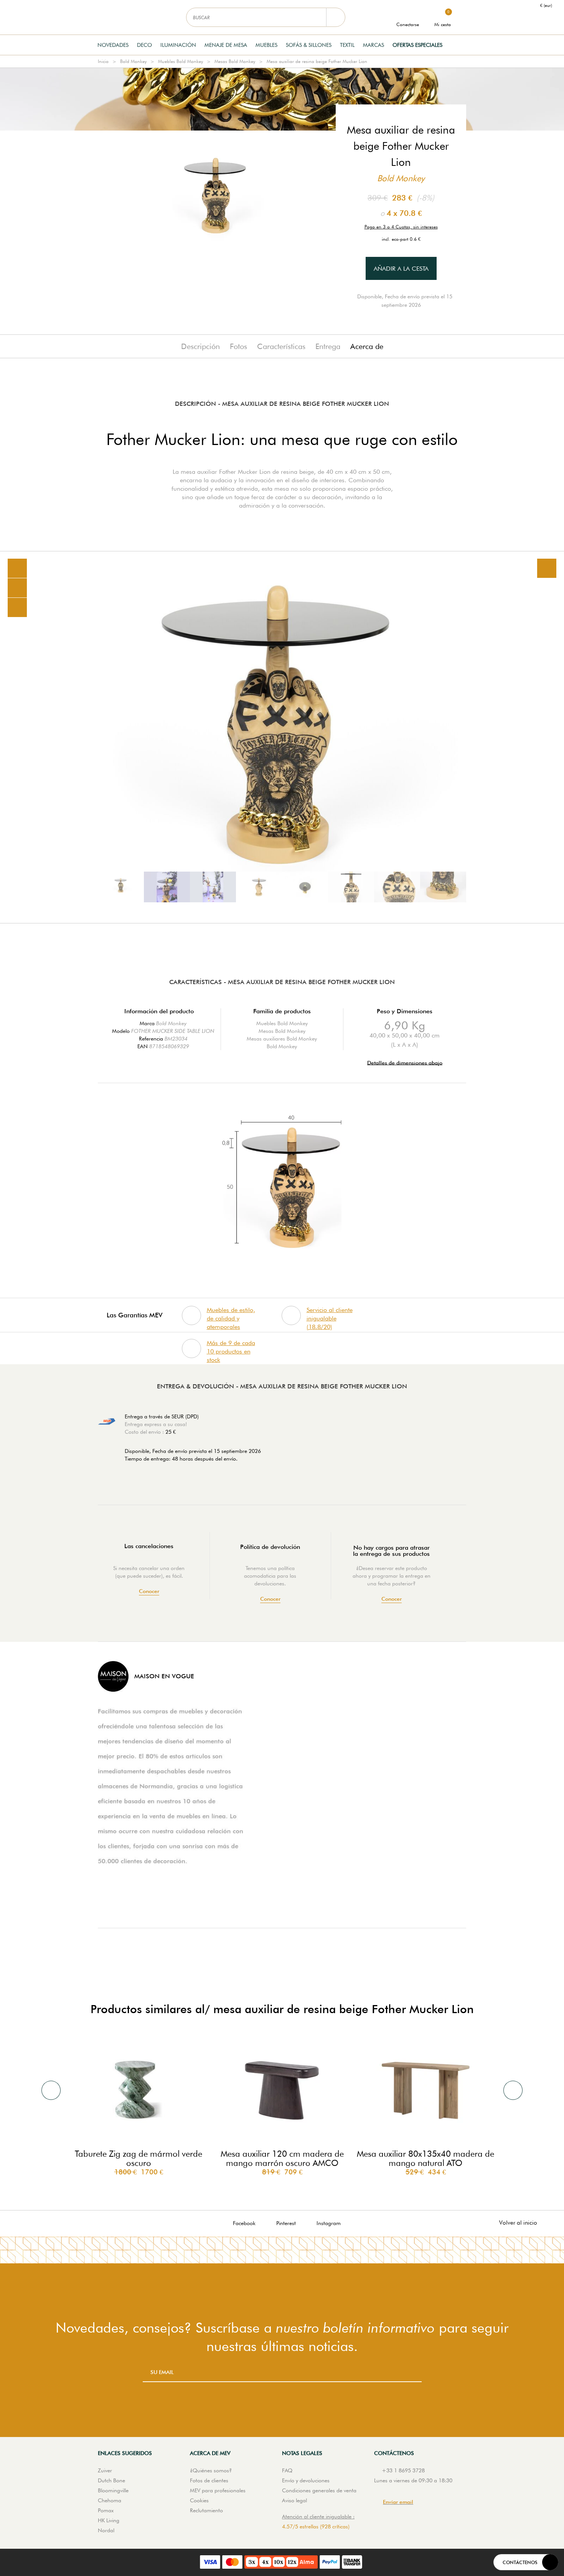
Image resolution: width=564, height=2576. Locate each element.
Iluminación (178, 45)
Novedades (113, 45)
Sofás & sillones (309, 45)
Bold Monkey (133, 61)
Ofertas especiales (417, 45)
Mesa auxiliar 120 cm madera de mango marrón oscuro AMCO (282, 2158)
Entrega (328, 346)
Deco (144, 45)
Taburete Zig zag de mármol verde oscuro (139, 2158)
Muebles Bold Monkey (181, 61)
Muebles (266, 45)
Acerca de (367, 346)
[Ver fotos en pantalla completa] (547, 568)
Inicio (103, 61)
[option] (282, 737)
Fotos (238, 346)
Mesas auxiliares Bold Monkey (282, 1039)
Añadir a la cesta (401, 269)
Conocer (149, 1591)
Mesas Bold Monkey (235, 61)
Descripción (200, 346)
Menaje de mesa (226, 45)
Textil (347, 45)
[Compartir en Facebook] (17, 588)
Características (281, 346)
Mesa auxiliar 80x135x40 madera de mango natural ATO (425, 2158)
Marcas (374, 45)
